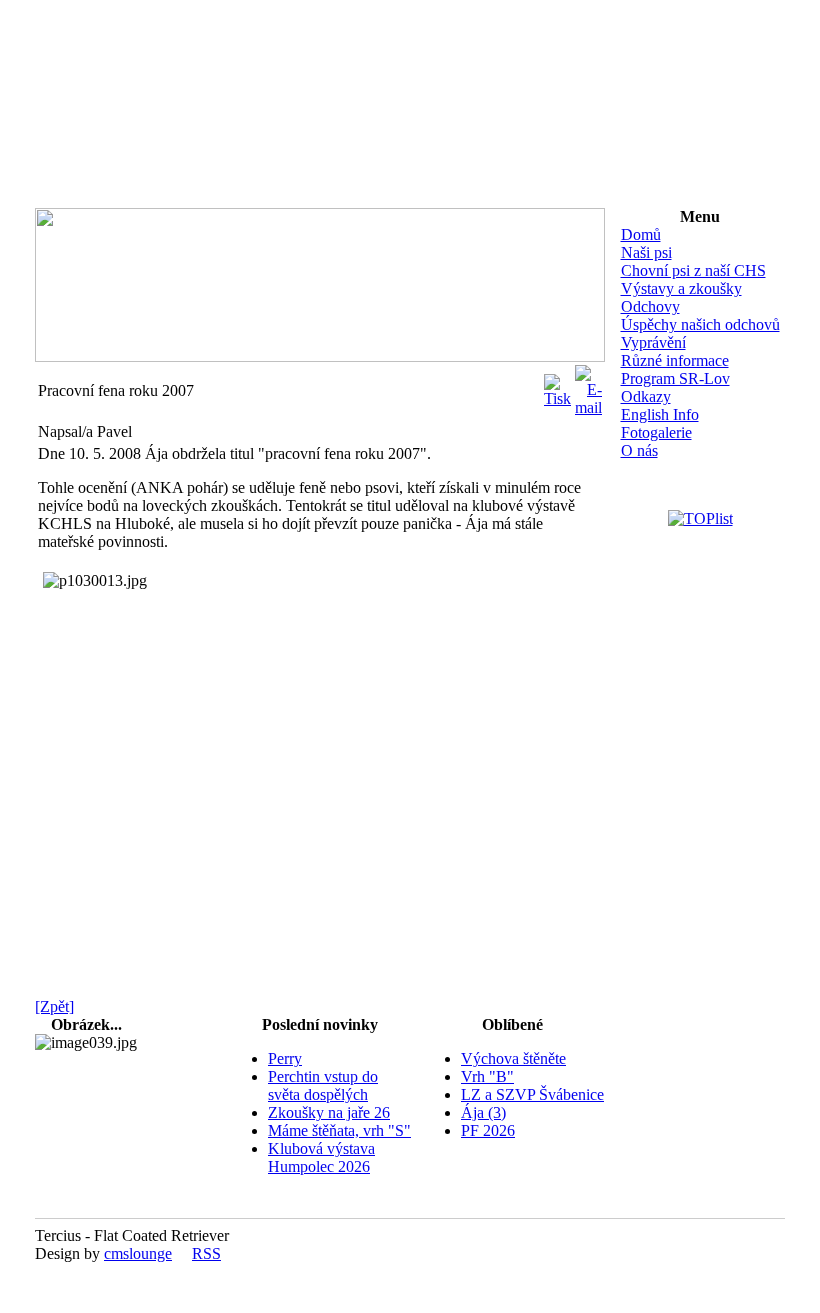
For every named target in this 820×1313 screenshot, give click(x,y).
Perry (285, 1058)
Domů (641, 234)
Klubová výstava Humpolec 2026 (321, 1157)
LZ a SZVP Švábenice (532, 1094)
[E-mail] (588, 385)
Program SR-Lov (675, 378)
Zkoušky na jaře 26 (329, 1112)
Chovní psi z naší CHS (693, 270)
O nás (639, 450)
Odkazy (646, 396)
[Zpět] (54, 1006)
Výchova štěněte (513, 1058)
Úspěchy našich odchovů (700, 324)
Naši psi (646, 252)
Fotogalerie (656, 432)
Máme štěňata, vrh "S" (339, 1130)
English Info (660, 414)
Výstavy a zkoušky (681, 288)
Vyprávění (653, 342)
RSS (206, 1253)
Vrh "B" (487, 1076)
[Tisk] (557, 385)
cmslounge (138, 1253)
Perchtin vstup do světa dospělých (323, 1085)
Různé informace (675, 360)
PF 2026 (488, 1130)
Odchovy (650, 306)
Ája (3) (483, 1112)
